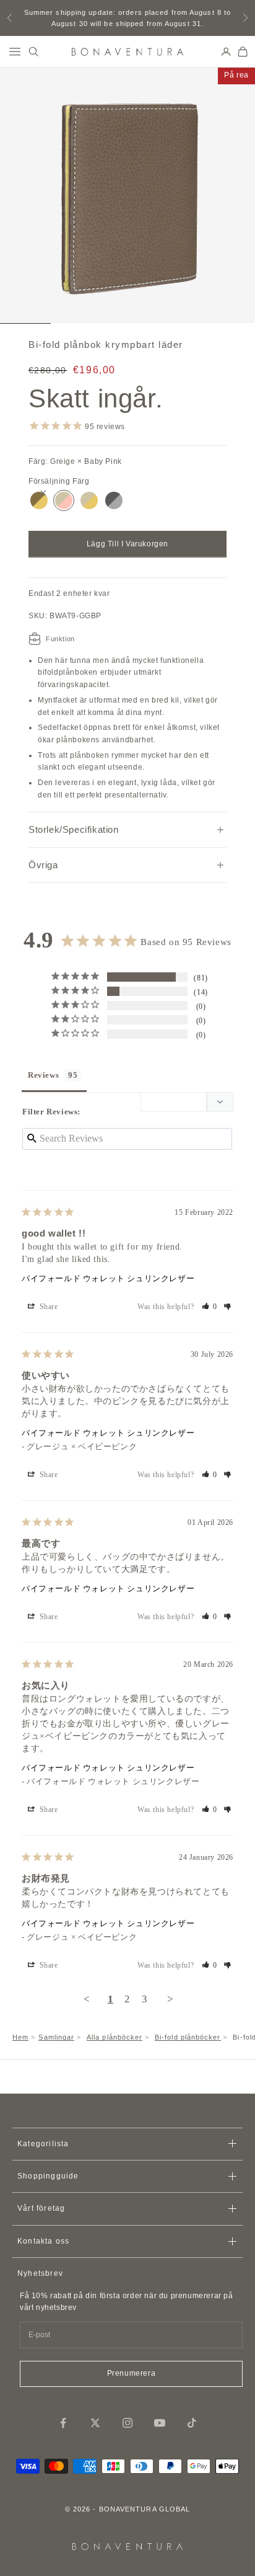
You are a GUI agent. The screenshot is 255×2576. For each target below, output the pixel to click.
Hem (20, 2037)
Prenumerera (132, 2373)
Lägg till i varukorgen (127, 544)
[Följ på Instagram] (127, 2423)
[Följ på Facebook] (63, 2423)
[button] (210, 1307)
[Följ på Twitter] (95, 2423)
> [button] (171, 1999)
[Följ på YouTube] (160, 2423)
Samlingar (56, 2037)
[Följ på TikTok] (192, 2423)
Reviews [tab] (43, 1075)
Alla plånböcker (115, 2037)
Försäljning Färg (59, 481)
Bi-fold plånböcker (188, 2037)
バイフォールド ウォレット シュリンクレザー (108, 1278)
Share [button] (48, 1307)
